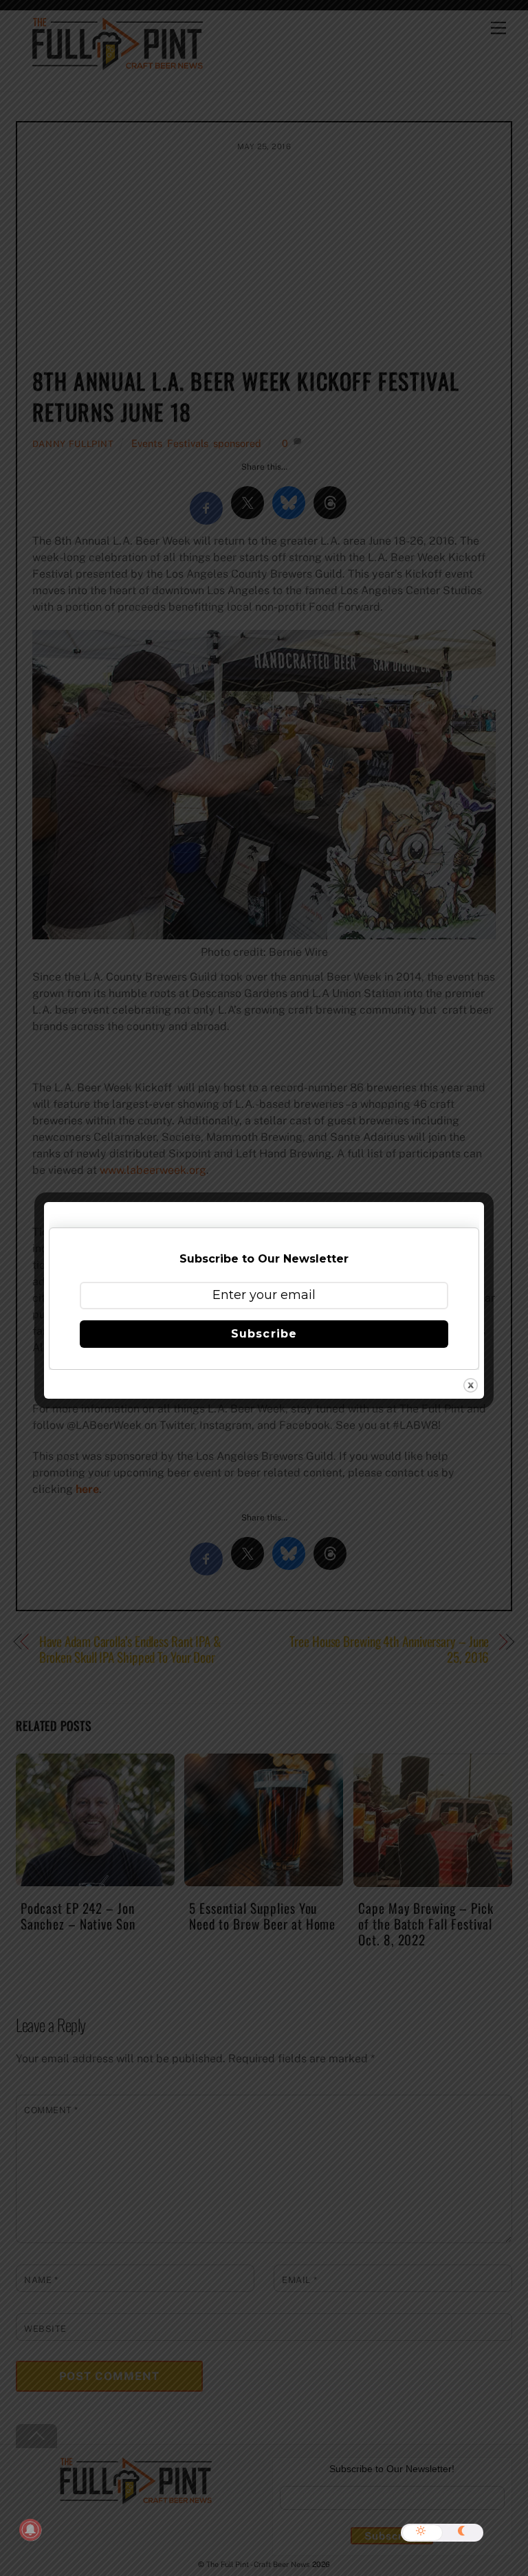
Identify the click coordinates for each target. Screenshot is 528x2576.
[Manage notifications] (30, 2530)
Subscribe (264, 1334)
